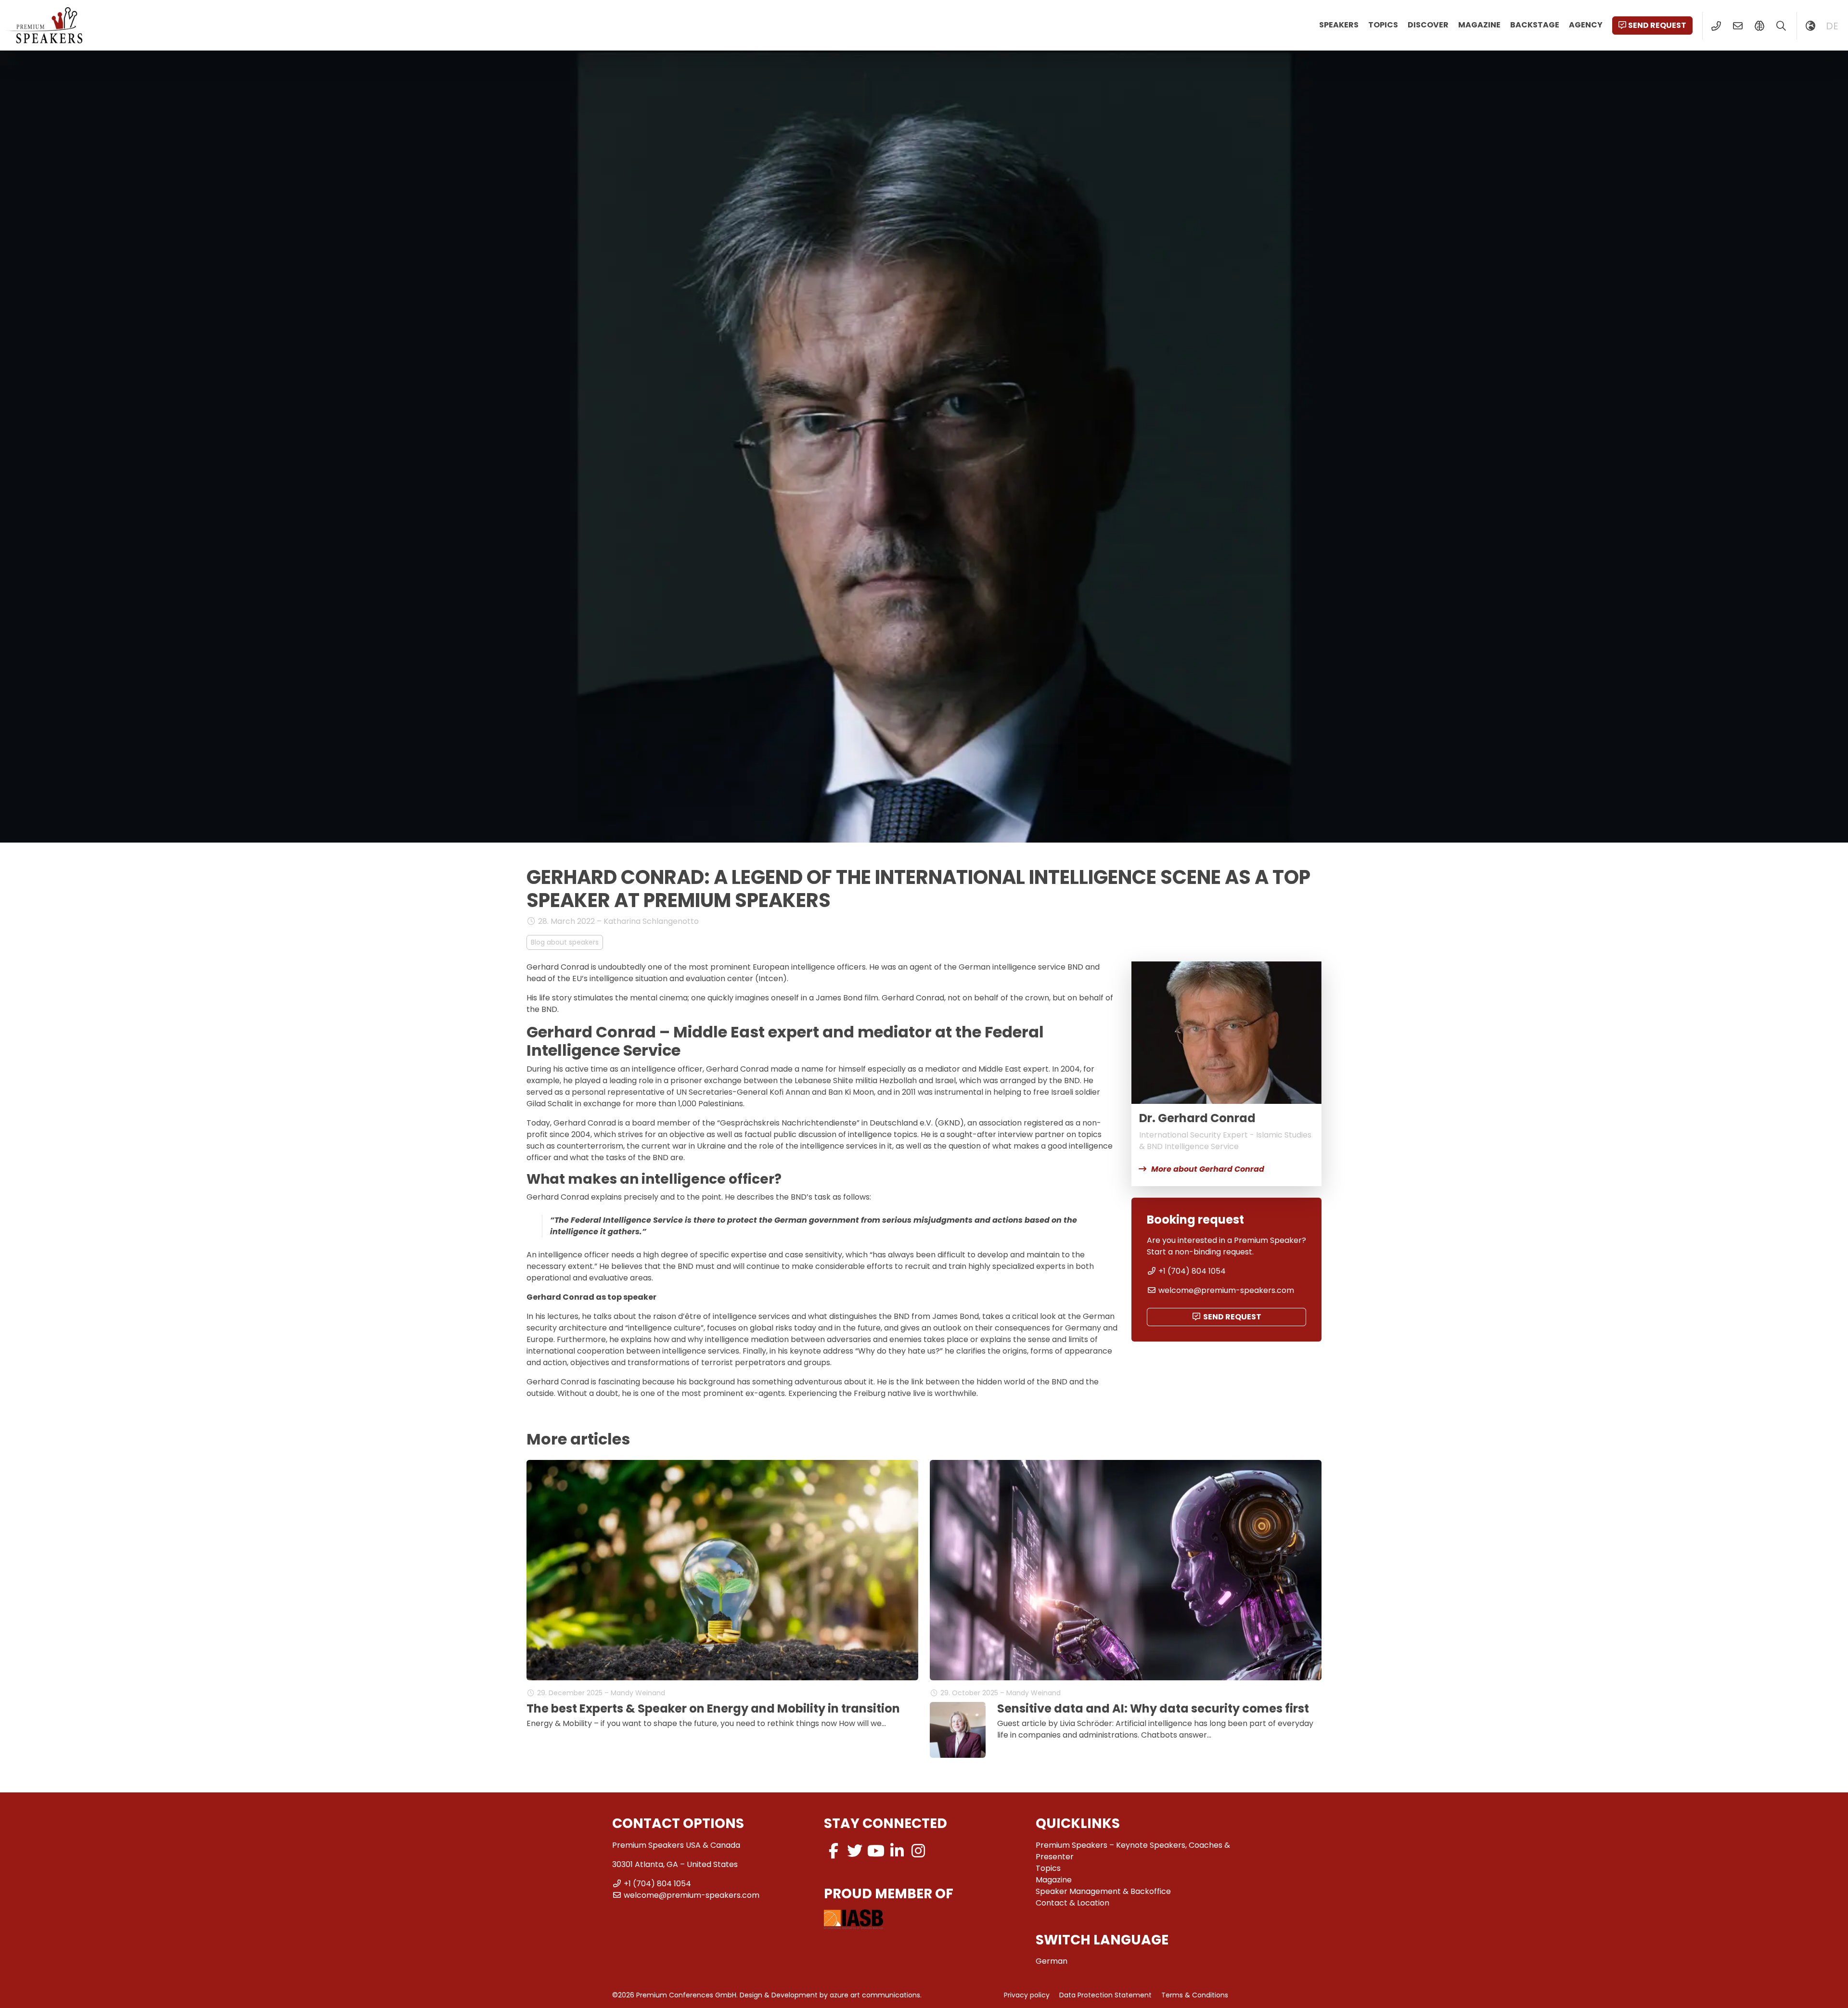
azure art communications (875, 1995)
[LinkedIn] (897, 1851)
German (1052, 1961)
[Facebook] (834, 1851)
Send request (1657, 25)
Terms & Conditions (1195, 1995)
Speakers (1339, 25)
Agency (1586, 25)
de (1832, 26)
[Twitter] (855, 1851)
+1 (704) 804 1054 (1192, 1271)
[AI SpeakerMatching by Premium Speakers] (1759, 26)
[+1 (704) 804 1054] (1716, 26)
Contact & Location (1072, 1903)
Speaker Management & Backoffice (1103, 1891)
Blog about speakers (565, 942)
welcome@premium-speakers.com (1226, 1290)
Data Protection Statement (1105, 1995)
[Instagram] (918, 1851)
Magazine (1479, 25)
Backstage (1535, 25)
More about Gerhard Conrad (1208, 1169)
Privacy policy (1027, 1995)
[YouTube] (876, 1851)
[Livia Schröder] (958, 1730)
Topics (1383, 25)
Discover (1428, 25)
